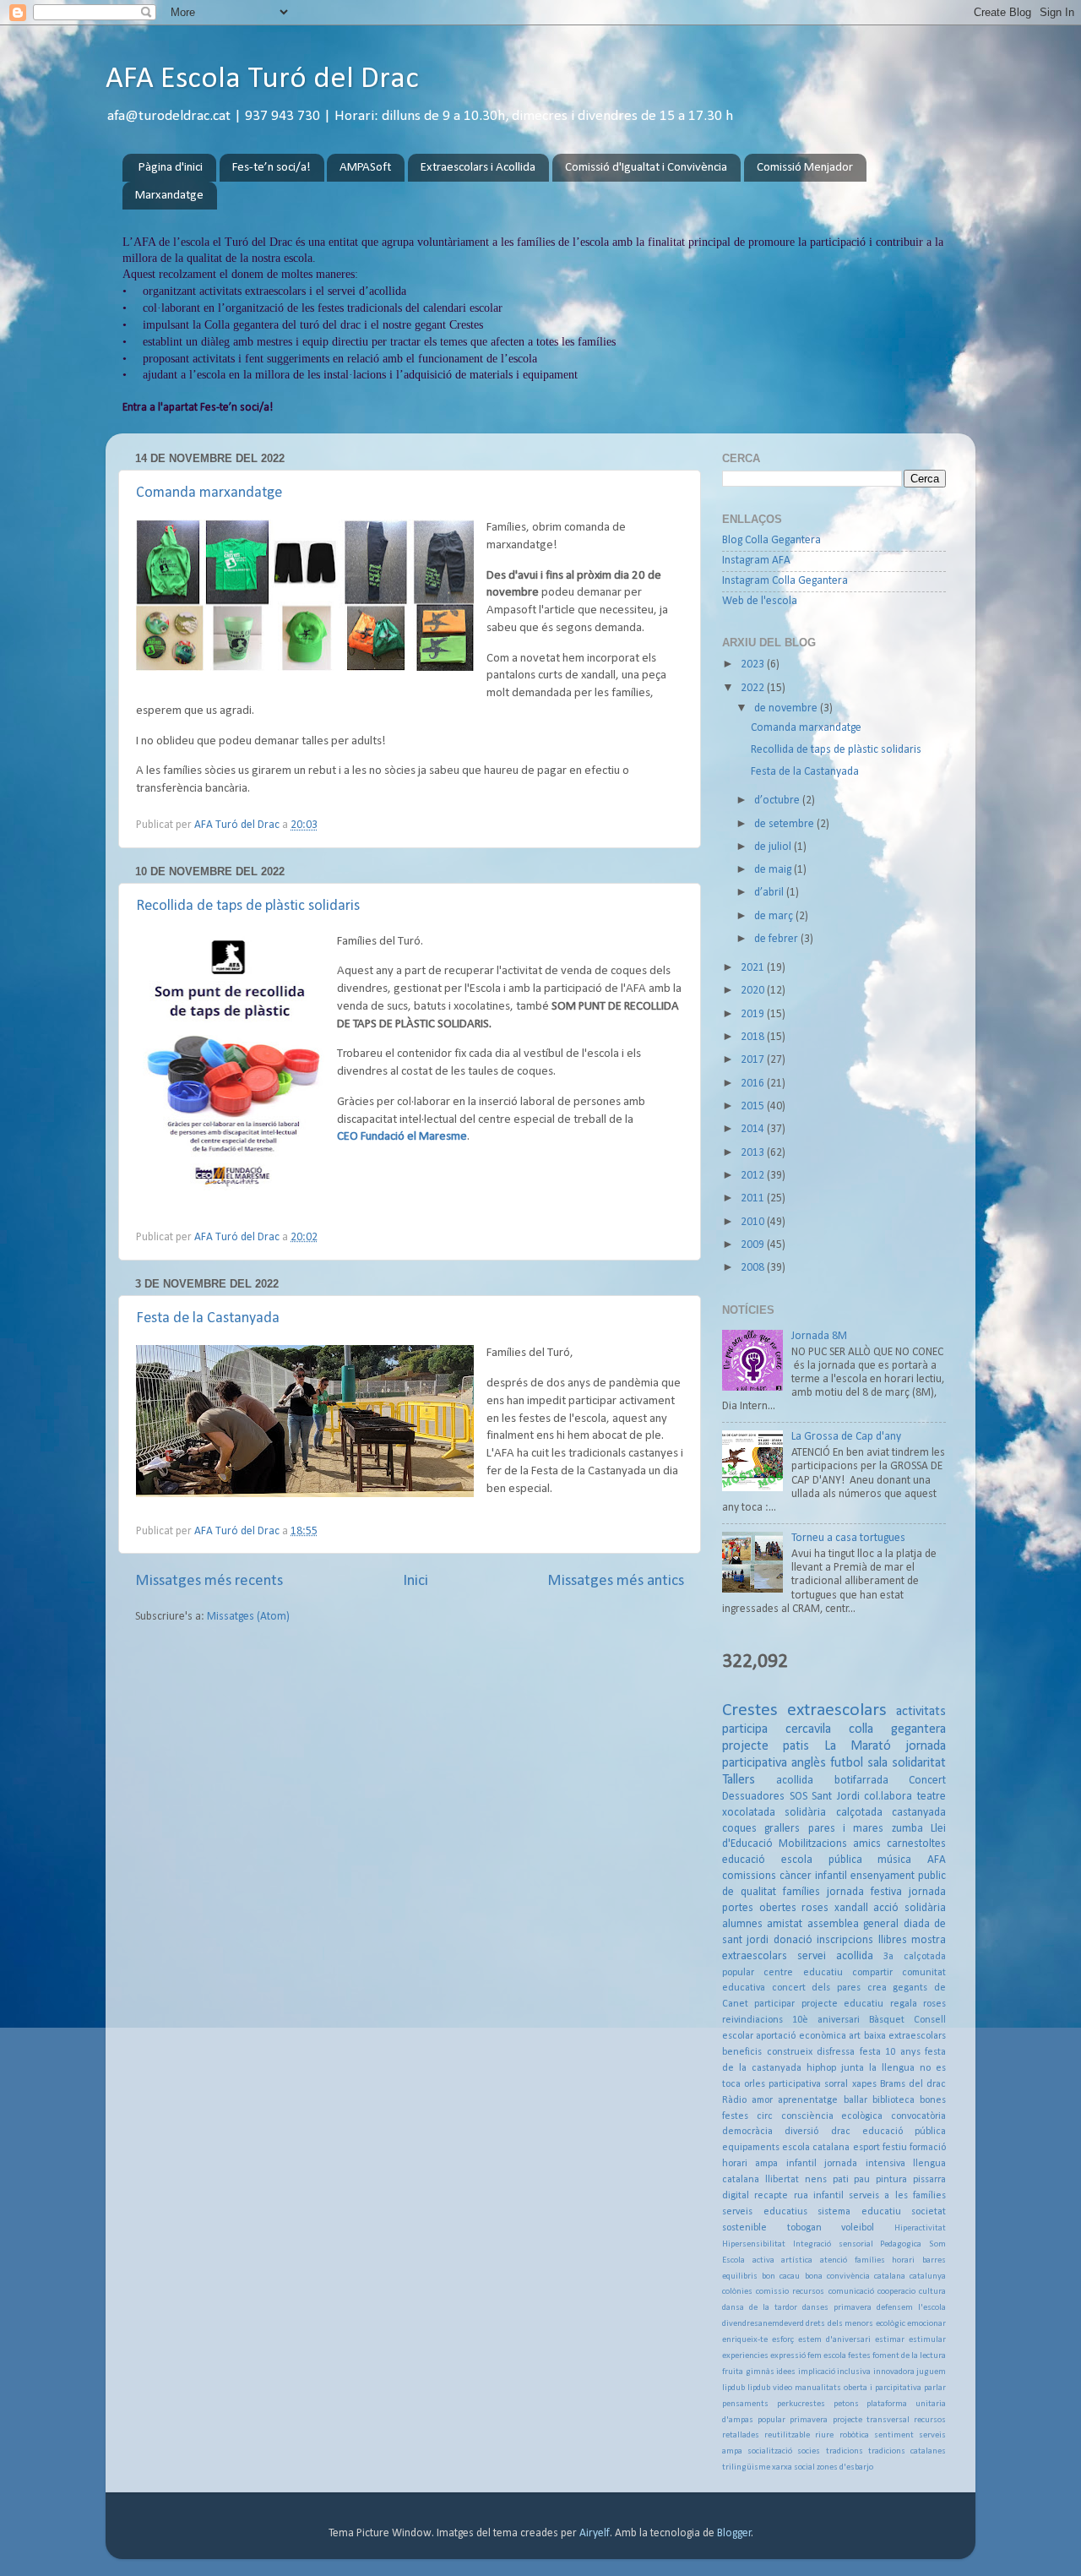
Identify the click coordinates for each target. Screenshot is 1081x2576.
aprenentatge (808, 2100)
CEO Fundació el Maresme (402, 1137)
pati (841, 2180)
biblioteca (894, 2100)
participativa (795, 2084)
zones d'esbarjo (845, 2467)
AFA (937, 1860)
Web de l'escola (760, 601)
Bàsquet (887, 2020)
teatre (932, 1797)
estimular (927, 2340)
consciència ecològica (832, 2116)
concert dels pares (816, 1988)
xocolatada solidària (774, 1813)
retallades (741, 2435)
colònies (737, 2292)
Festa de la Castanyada (208, 1318)
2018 (754, 1037)
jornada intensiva (864, 2164)
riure (824, 2435)
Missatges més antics (616, 1581)
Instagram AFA (756, 561)
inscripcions (845, 1940)
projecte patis (766, 1746)
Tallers (739, 1780)
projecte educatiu (842, 2004)
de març (775, 916)
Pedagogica (901, 2244)
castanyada (919, 1813)
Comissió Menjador (805, 168)
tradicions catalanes (907, 2451)
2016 (754, 1084)
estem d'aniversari (834, 2340)
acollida (795, 1781)
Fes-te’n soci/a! (272, 168)
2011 (754, 1198)
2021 (754, 968)
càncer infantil (813, 1876)
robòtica (854, 2435)
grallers (782, 1829)
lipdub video (770, 2388)
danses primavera (837, 2308)
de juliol (774, 847)
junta (853, 2068)
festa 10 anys (890, 2052)
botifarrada (861, 1781)
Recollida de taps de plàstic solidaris (248, 906)
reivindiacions (752, 2020)
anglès (809, 1763)
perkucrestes (801, 2404)
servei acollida (835, 1956)
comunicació (851, 2292)
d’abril (770, 893)
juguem (931, 2372)
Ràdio (734, 2100)
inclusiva (854, 2372)
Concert (927, 1781)
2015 (754, 1106)
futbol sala (859, 1763)
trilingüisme (746, 2467)
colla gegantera (897, 1729)
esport (866, 2148)
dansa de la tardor (760, 2308)
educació (744, 1860)
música (894, 1860)
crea (877, 1988)
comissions (749, 1876)
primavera (809, 2420)
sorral (836, 2084)
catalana (890, 2276)
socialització (770, 2451)
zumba (907, 1829)
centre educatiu (803, 1973)
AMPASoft (365, 168)
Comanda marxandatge (209, 493)
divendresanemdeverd (763, 2324)
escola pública (822, 1860)
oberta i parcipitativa (883, 2388)
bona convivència (837, 2276)
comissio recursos (790, 2292)
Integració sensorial (833, 2244)
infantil (801, 2164)
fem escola (827, 2356)
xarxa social (793, 2467)
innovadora (894, 2372)
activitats (921, 1712)
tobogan (804, 2228)
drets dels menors (839, 2324)
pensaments (745, 2404)
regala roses (918, 2004)
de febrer (777, 939)
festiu (895, 2148)
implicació (817, 2372)
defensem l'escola (911, 2308)
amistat (785, 1924)
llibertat (782, 2180)
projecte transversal (871, 2420)
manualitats (818, 2388)
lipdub (733, 2388)
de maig (774, 870)
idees (786, 2372)
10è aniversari (826, 2020)
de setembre (785, 824)
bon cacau (781, 2276)
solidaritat (919, 1763)
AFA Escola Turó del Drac (262, 79)
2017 (754, 1060)
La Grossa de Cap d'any (846, 1437)
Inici (416, 1581)
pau (862, 2180)
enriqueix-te (745, 2340)
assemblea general (853, 1924)
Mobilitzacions (813, 1844)
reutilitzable (787, 2435)
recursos (930, 2420)
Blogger (734, 2533)
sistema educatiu (859, 2212)
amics (867, 1844)
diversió (801, 2132)
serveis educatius (765, 2212)
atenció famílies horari (867, 2260)
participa (745, 1729)
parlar (935, 2388)
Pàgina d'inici (171, 168)
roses (815, 1908)
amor (762, 2100)
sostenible (744, 2228)
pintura (891, 2180)
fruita (733, 2372)
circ (765, 2116)
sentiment (894, 2435)
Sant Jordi (836, 1797)
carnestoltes (916, 1844)
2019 (754, 1014)
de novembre (787, 708)
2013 (754, 1153)
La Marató (858, 1746)
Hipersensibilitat (754, 2244)
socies (809, 2451)
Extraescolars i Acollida (478, 168)
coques (739, 1829)
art (855, 2036)
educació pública (904, 2132)
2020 (754, 991)
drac (841, 2132)
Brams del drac (913, 2084)
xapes (864, 2084)
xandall (851, 1908)
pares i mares (846, 1829)
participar (774, 2004)
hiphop (821, 2068)
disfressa (836, 2052)
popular (771, 2420)
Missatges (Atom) (248, 1617)
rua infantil (819, 2196)
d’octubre (778, 801)
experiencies (745, 2356)
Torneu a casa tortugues (848, 1538)
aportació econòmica (801, 2036)
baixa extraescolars (905, 2036)
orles (755, 2084)
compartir (872, 1973)
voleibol (858, 2228)
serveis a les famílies (897, 2196)
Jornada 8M (819, 1336)
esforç (783, 2340)
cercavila (808, 1729)
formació (928, 2148)
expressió (788, 2356)
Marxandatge (169, 196)
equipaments (751, 2148)
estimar (890, 2340)
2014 (754, 1129)
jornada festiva (864, 1892)
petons (846, 2404)
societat (929, 2212)
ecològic (891, 2324)
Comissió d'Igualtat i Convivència (646, 168)
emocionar (926, 2324)
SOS (799, 1797)
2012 (754, 1176)
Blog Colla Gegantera (771, 540)
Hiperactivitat (920, 2228)
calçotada (859, 1813)
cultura (932, 2292)
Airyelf (595, 2533)
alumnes (742, 1924)
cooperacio (896, 2292)
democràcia (747, 2132)
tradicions (845, 2451)
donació (793, 1940)
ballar (856, 2100)
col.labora (888, 1797)
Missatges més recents (209, 1581)
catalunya (928, 2276)
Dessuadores (753, 1797)
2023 (754, 664)
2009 (754, 1245)
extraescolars (837, 1710)
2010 (754, 1222)
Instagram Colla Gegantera (785, 581)
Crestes (750, 1710)
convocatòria (918, 2116)
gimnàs (760, 2372)
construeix (790, 2052)
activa (763, 2260)
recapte (771, 2196)
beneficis (742, 2052)
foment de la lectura (909, 2356)
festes (859, 2356)
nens (816, 2180)
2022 (754, 688)
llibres (893, 1940)
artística (797, 2260)
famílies (801, 1892)
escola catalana (816, 2148)
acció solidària (910, 1908)
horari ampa (750, 2164)
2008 (754, 1268)
